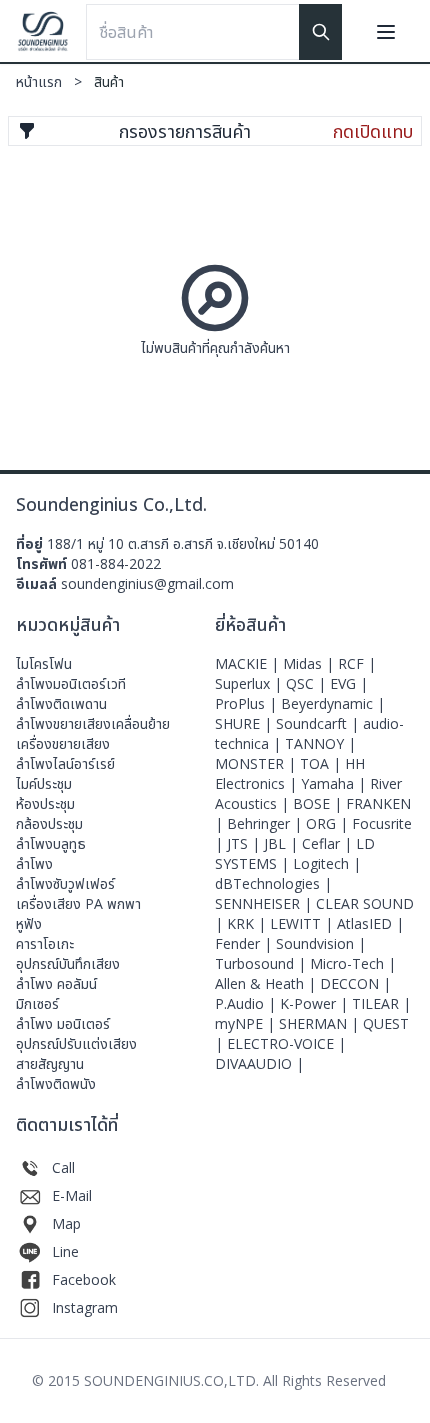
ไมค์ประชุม (44, 783)
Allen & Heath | (267, 983)
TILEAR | (381, 1003)
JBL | (283, 843)
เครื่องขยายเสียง (63, 743)
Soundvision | (321, 943)
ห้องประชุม (45, 803)
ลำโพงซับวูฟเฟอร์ (65, 883)
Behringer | (266, 823)
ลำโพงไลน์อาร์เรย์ (65, 763)
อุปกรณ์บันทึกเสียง (68, 963)
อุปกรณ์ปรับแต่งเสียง (76, 1043)
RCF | (357, 663)
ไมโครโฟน (44, 663)
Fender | (245, 943)
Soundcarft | (319, 723)
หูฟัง (29, 923)
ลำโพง (34, 863)
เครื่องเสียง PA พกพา (78, 903)
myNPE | (247, 1023)
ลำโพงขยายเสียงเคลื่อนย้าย (93, 723)
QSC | (308, 683)
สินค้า (109, 81)
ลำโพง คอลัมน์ (56, 983)
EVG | (349, 683)
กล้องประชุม (49, 823)
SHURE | (245, 723)
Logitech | (327, 863)
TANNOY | (320, 743)
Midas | (310, 663)
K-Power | (316, 1003)
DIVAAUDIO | (259, 1063)
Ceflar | (329, 843)
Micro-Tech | (353, 963)
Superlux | (250, 683)
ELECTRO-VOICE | (286, 1043)
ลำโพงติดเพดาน (61, 703)
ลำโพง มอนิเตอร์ (63, 1023)
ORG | (329, 823)
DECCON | (355, 983)
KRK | (248, 923)
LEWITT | (303, 923)
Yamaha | (335, 783)
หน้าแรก (51, 81)
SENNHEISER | (265, 903)
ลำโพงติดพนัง (56, 1083)
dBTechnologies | (273, 883)
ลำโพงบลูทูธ (51, 843)
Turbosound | (262, 963)
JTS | (245, 843)
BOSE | (319, 803)
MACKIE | (249, 663)
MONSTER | (257, 763)
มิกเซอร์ (37, 1003)
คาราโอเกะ (45, 943)
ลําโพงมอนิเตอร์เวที (71, 683)
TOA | (322, 763)
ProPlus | (248, 703)
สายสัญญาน (50, 1063)
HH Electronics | (290, 773)
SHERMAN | (321, 1023)
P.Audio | (247, 1003)
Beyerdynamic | (333, 703)
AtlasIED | (370, 923)
